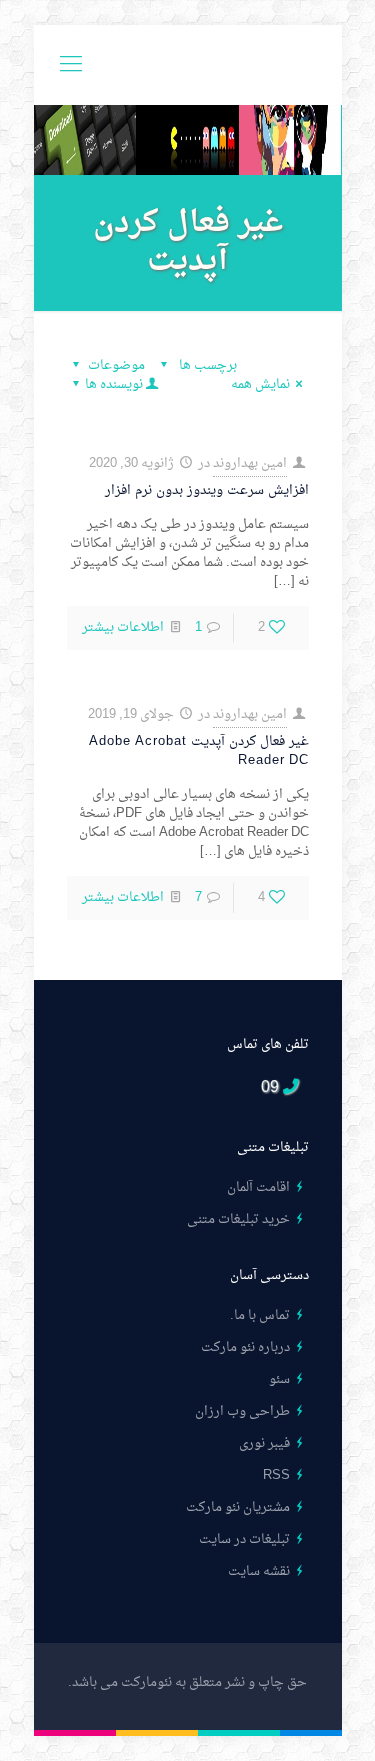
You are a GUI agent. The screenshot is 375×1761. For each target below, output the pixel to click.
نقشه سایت (259, 1571)
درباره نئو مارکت (245, 1347)
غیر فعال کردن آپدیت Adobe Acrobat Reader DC (199, 751)
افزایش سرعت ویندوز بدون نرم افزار (207, 490)
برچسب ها (206, 365)
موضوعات (116, 365)
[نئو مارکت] (188, 65)
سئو (279, 1379)
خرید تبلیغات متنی (238, 1219)
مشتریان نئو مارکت (238, 1507)
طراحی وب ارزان (242, 1411)
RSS (276, 1475)
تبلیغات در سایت (244, 1539)
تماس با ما (262, 1315)
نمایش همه (260, 384)
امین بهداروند (250, 463)
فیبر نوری (264, 1443)
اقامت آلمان (258, 1187)
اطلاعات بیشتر (123, 627)
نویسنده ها (114, 384)
